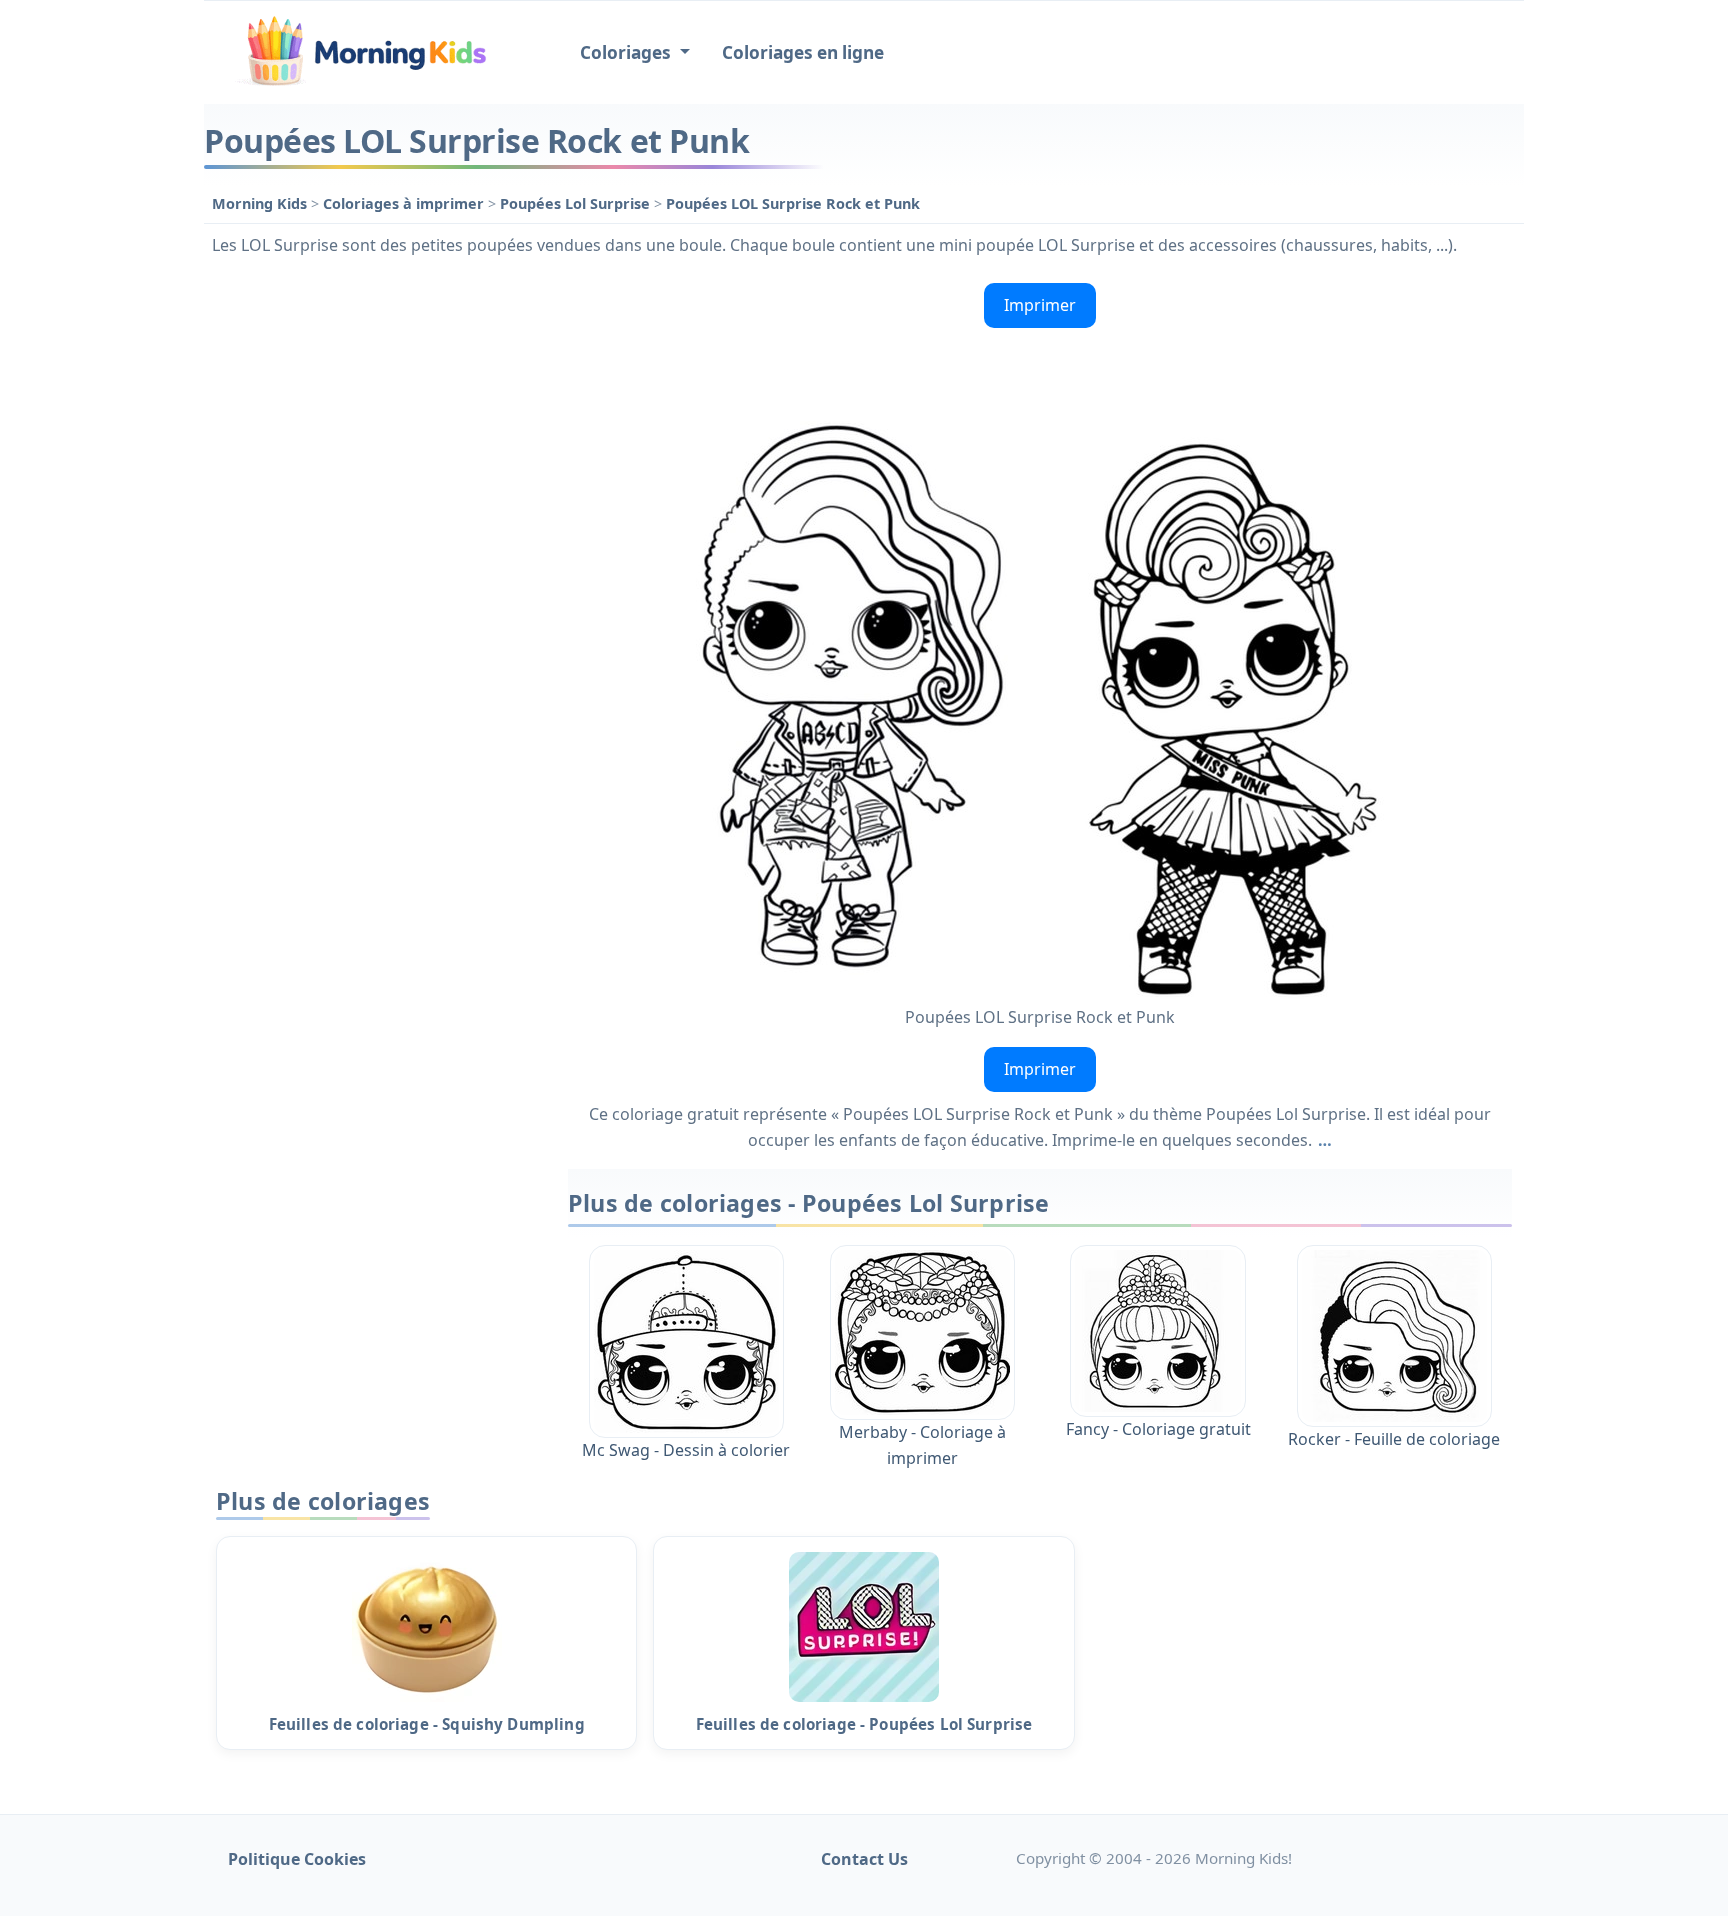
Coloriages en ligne (803, 52)
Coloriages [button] (627, 52)
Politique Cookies (297, 1859)
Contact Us (864, 1859)
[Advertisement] (376, 575)
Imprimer (1040, 305)
